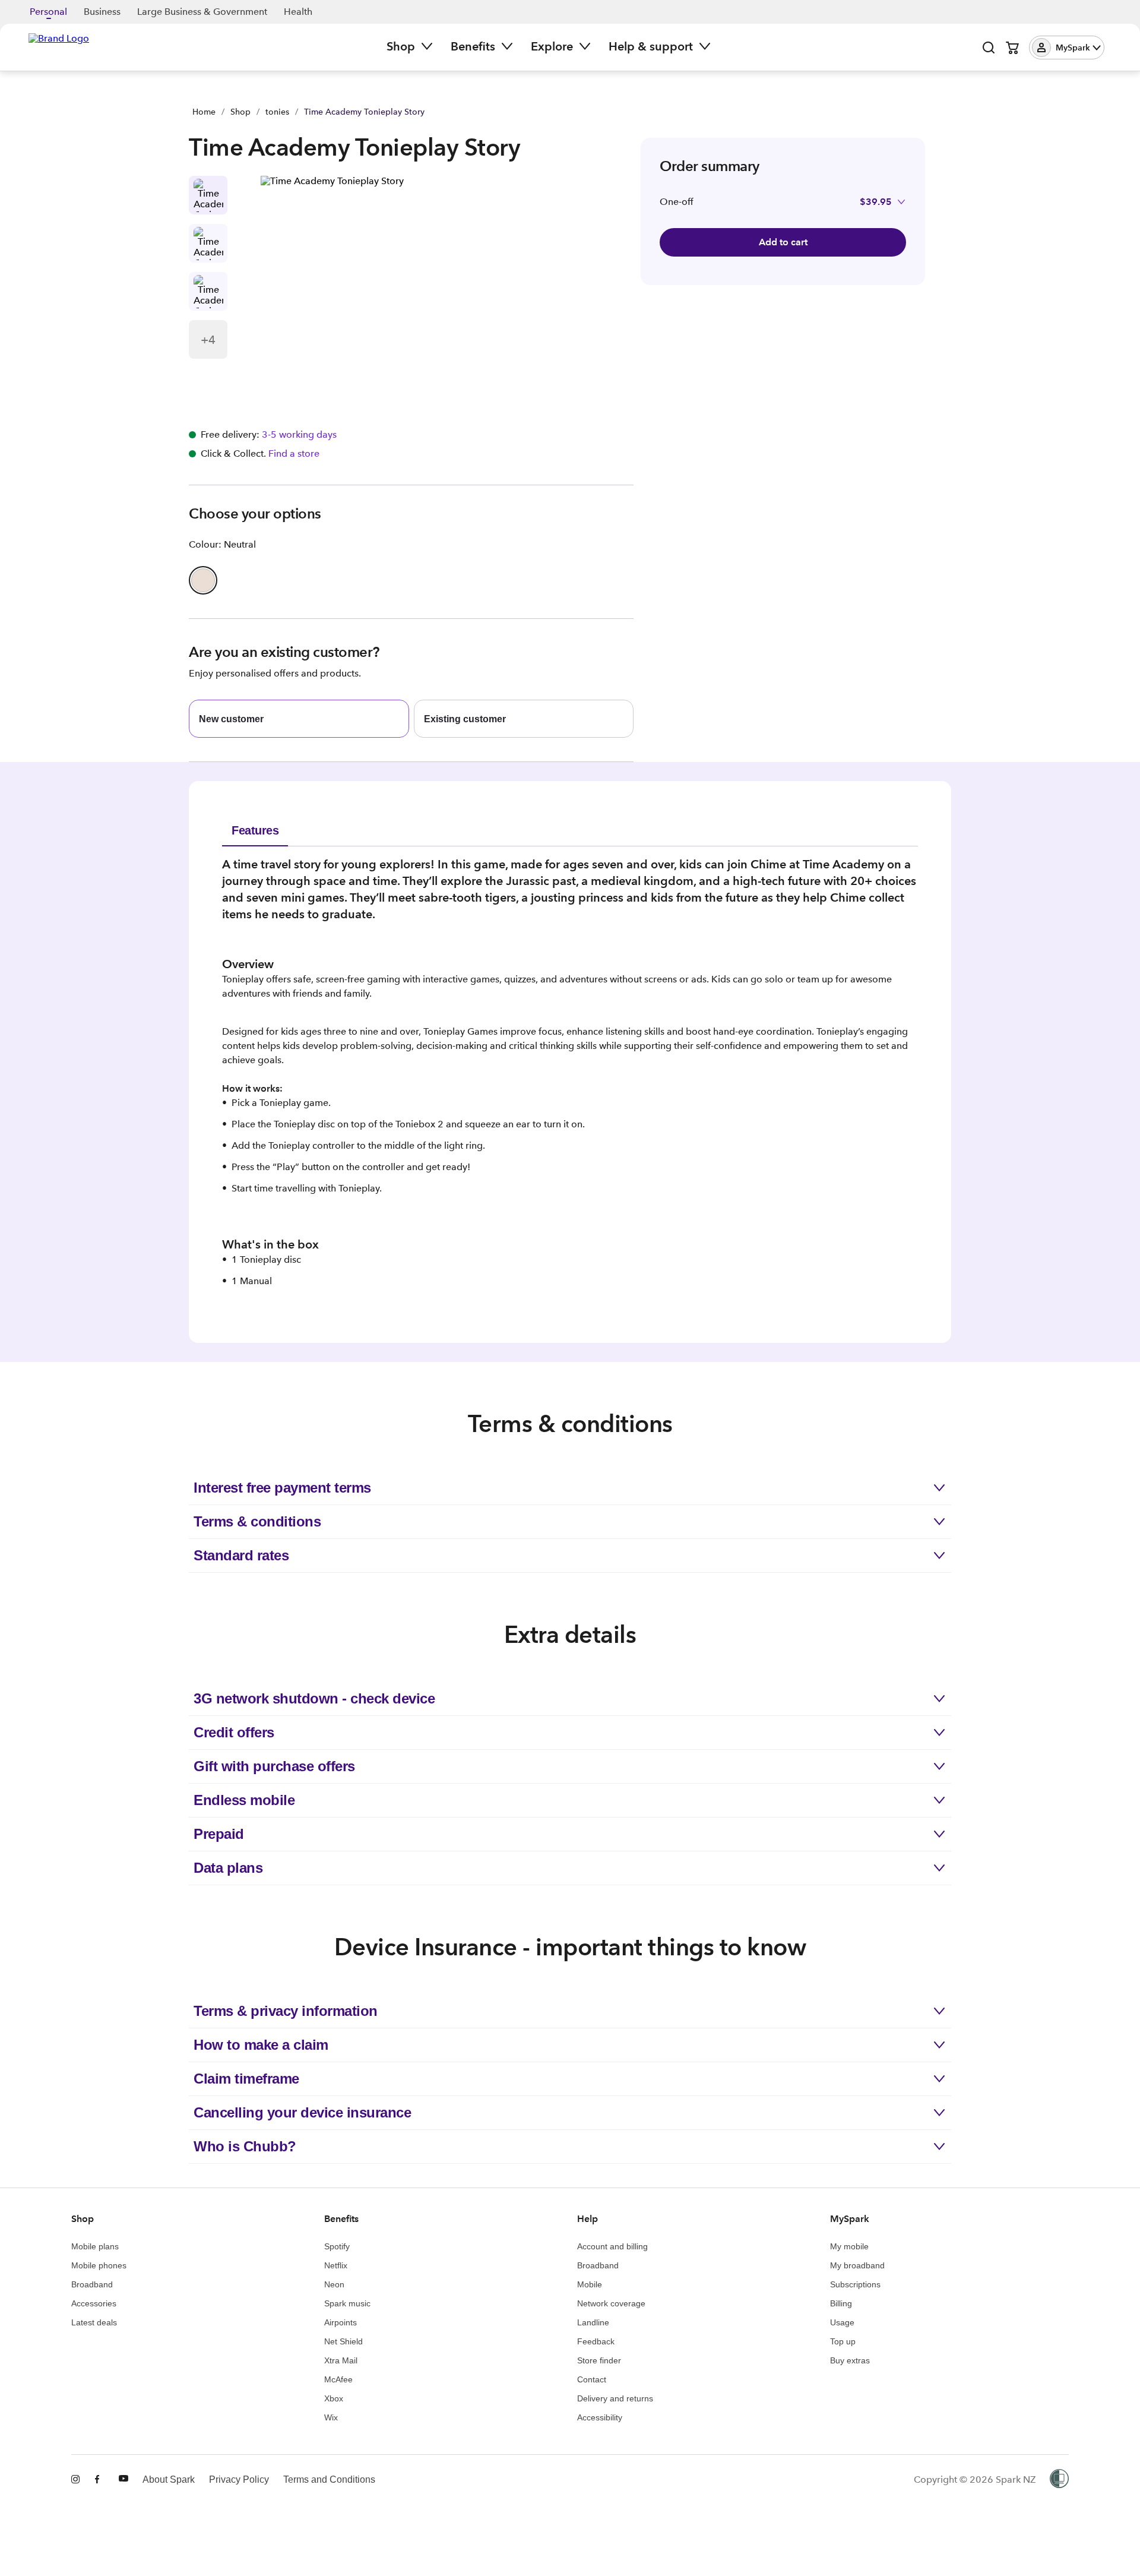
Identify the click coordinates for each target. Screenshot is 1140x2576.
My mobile (849, 2246)
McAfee (338, 2379)
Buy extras (850, 2360)
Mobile (590, 2284)
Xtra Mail (341, 2360)
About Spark (169, 2479)
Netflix (336, 2265)
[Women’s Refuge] (1059, 2480)
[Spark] (59, 46)
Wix (331, 2417)
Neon (334, 2284)
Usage (842, 2322)
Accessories (94, 2303)
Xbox (334, 2398)
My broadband (857, 2265)
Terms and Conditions (329, 2479)
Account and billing (612, 2246)
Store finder (599, 2360)
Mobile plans (95, 2246)
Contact (592, 2379)
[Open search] (989, 48)
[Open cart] (1012, 48)
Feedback (596, 2341)
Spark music (347, 2303)
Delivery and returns (615, 2398)
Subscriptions (855, 2284)
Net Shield (343, 2341)
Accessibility (600, 2417)
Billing (841, 2303)
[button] (1067, 48)
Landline (593, 2322)
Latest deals (94, 2322)
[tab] (255, 830)
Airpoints (341, 2322)
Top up (843, 2341)
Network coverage (611, 2303)
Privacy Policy (239, 2479)
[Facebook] (100, 2480)
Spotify (337, 2246)
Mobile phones (99, 2265)
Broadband (92, 2284)
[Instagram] (76, 2480)
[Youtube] (123, 2480)
